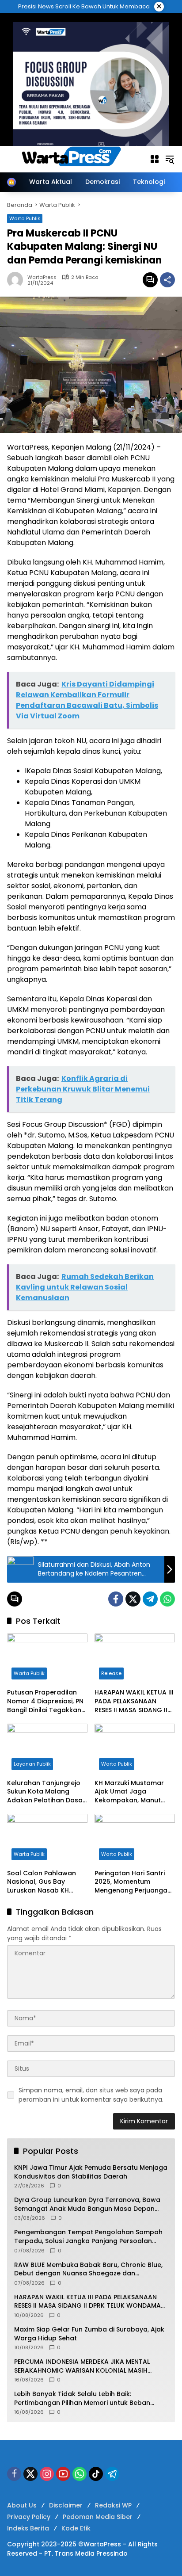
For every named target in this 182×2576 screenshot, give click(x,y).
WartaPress (42, 277)
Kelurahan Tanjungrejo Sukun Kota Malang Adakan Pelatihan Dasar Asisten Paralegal (46, 1792)
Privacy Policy (29, 2517)
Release (111, 1673)
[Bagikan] (167, 280)
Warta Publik (29, 1673)
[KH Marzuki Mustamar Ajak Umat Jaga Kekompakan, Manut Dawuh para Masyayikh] (135, 1749)
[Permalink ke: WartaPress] (17, 280)
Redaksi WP (113, 2505)
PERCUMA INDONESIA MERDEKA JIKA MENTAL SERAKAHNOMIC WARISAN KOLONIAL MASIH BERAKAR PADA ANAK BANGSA (82, 2366)
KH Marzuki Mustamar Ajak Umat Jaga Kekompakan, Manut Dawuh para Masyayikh (132, 1792)
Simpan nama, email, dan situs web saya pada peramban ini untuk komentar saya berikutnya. (91, 2095)
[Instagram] (47, 2474)
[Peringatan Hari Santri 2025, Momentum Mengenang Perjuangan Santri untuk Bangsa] (135, 1839)
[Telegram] (150, 1599)
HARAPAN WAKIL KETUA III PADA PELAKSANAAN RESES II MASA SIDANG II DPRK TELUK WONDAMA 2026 (134, 1701)
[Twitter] (133, 1599)
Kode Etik (76, 2528)
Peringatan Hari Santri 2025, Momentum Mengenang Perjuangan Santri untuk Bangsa (133, 1882)
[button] (170, 159)
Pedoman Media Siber (98, 2517)
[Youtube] (63, 2474)
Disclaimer (66, 2505)
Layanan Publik (32, 1764)
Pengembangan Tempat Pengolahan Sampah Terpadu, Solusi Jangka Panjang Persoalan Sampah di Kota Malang (88, 2237)
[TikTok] (96, 2474)
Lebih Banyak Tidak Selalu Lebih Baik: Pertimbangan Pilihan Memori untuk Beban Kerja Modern (82, 2399)
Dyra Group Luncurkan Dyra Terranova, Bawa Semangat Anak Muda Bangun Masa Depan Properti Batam (87, 2204)
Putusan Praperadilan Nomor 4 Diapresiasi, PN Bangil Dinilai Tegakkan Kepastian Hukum (45, 1701)
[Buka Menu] (155, 159)
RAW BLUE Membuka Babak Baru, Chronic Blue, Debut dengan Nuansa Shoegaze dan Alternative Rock (88, 2269)
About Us (22, 2505)
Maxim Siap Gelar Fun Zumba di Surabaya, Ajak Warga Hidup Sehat (89, 2334)
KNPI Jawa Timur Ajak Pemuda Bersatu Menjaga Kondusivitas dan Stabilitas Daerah (91, 2172)
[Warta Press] (74, 159)
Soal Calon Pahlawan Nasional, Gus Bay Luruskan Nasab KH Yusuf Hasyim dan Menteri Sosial (42, 1882)
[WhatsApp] (167, 1599)
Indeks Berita (28, 2528)
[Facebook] (116, 1599)
